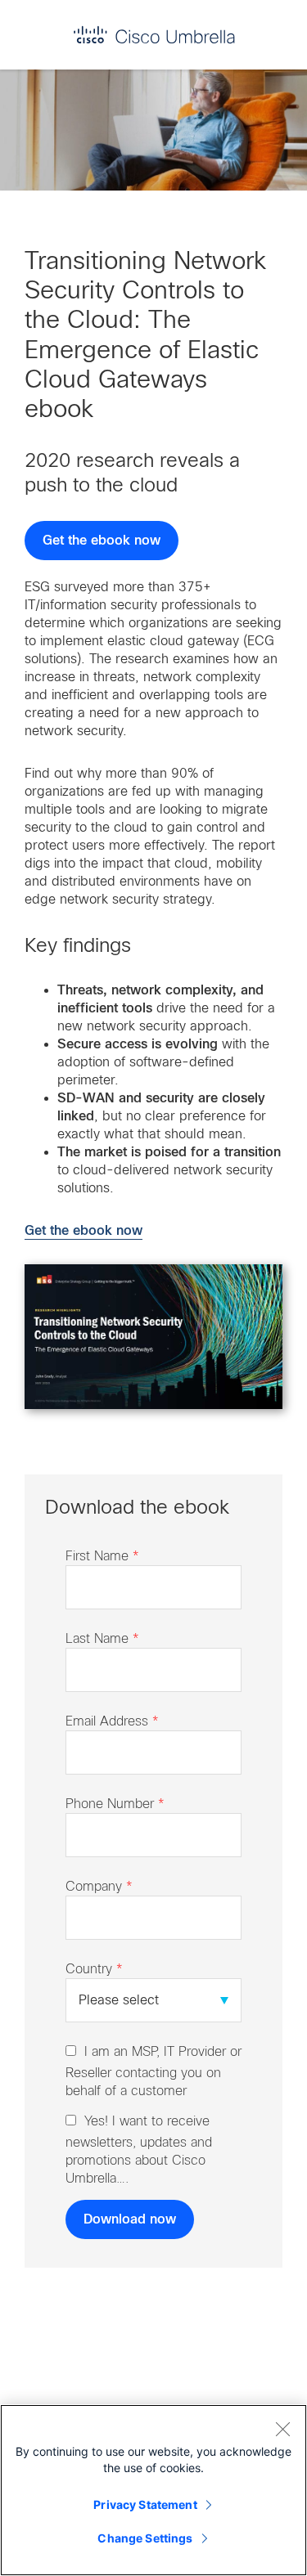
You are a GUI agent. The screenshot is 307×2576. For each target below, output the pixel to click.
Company (99, 1886)
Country (94, 1969)
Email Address (112, 1721)
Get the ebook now (102, 541)
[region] (153, 2490)
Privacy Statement (145, 2504)
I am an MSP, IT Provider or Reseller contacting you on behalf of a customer (153, 2071)
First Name (102, 1556)
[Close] (282, 2429)
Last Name (102, 1638)
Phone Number (115, 1804)
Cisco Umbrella (154, 35)
